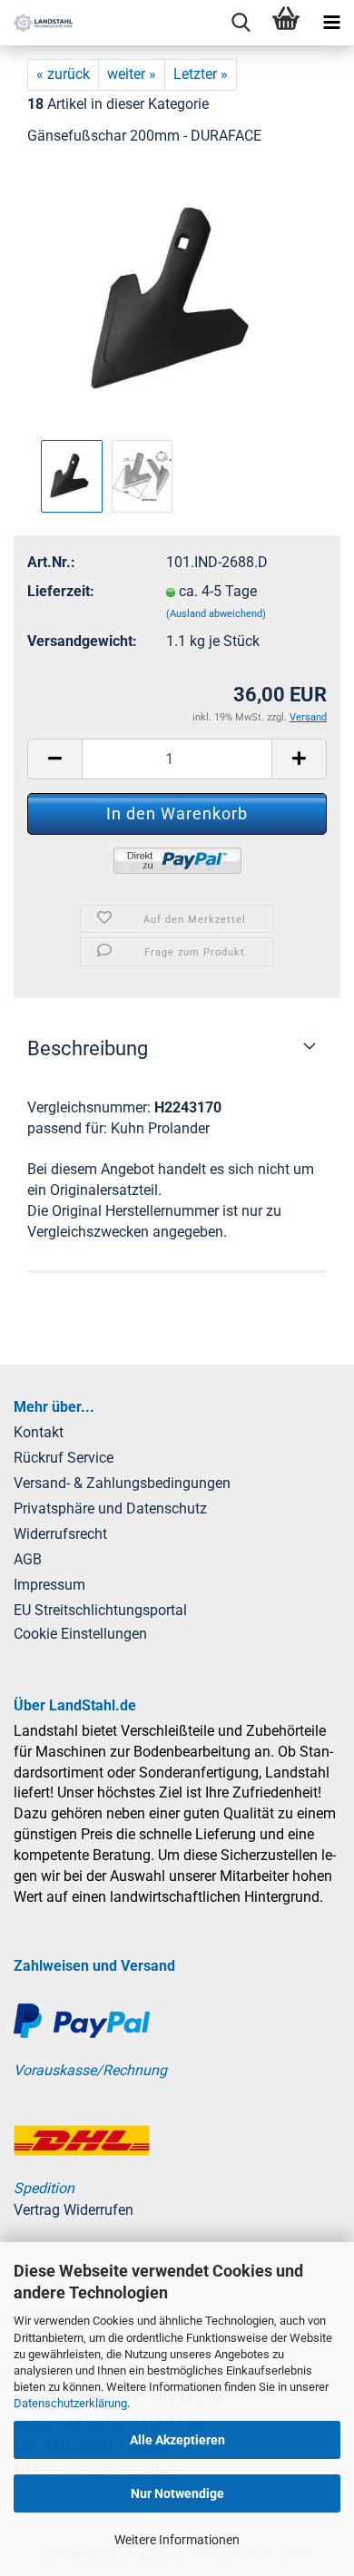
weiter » (132, 74)
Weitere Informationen (177, 2540)
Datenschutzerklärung (70, 2403)
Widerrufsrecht (60, 1534)
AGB (28, 1559)
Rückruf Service (64, 1458)
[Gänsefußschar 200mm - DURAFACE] (177, 298)
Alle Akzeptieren (177, 2440)
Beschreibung (88, 1048)
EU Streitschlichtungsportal (100, 1610)
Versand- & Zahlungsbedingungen (122, 1483)
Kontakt (39, 1432)
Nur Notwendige (177, 2493)
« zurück (63, 74)
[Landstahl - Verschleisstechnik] (36, 23)
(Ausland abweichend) (216, 614)
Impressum (49, 1585)
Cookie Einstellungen (80, 1634)
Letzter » (201, 74)
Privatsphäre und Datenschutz (110, 1508)
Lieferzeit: (61, 591)
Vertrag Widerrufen (74, 2210)
